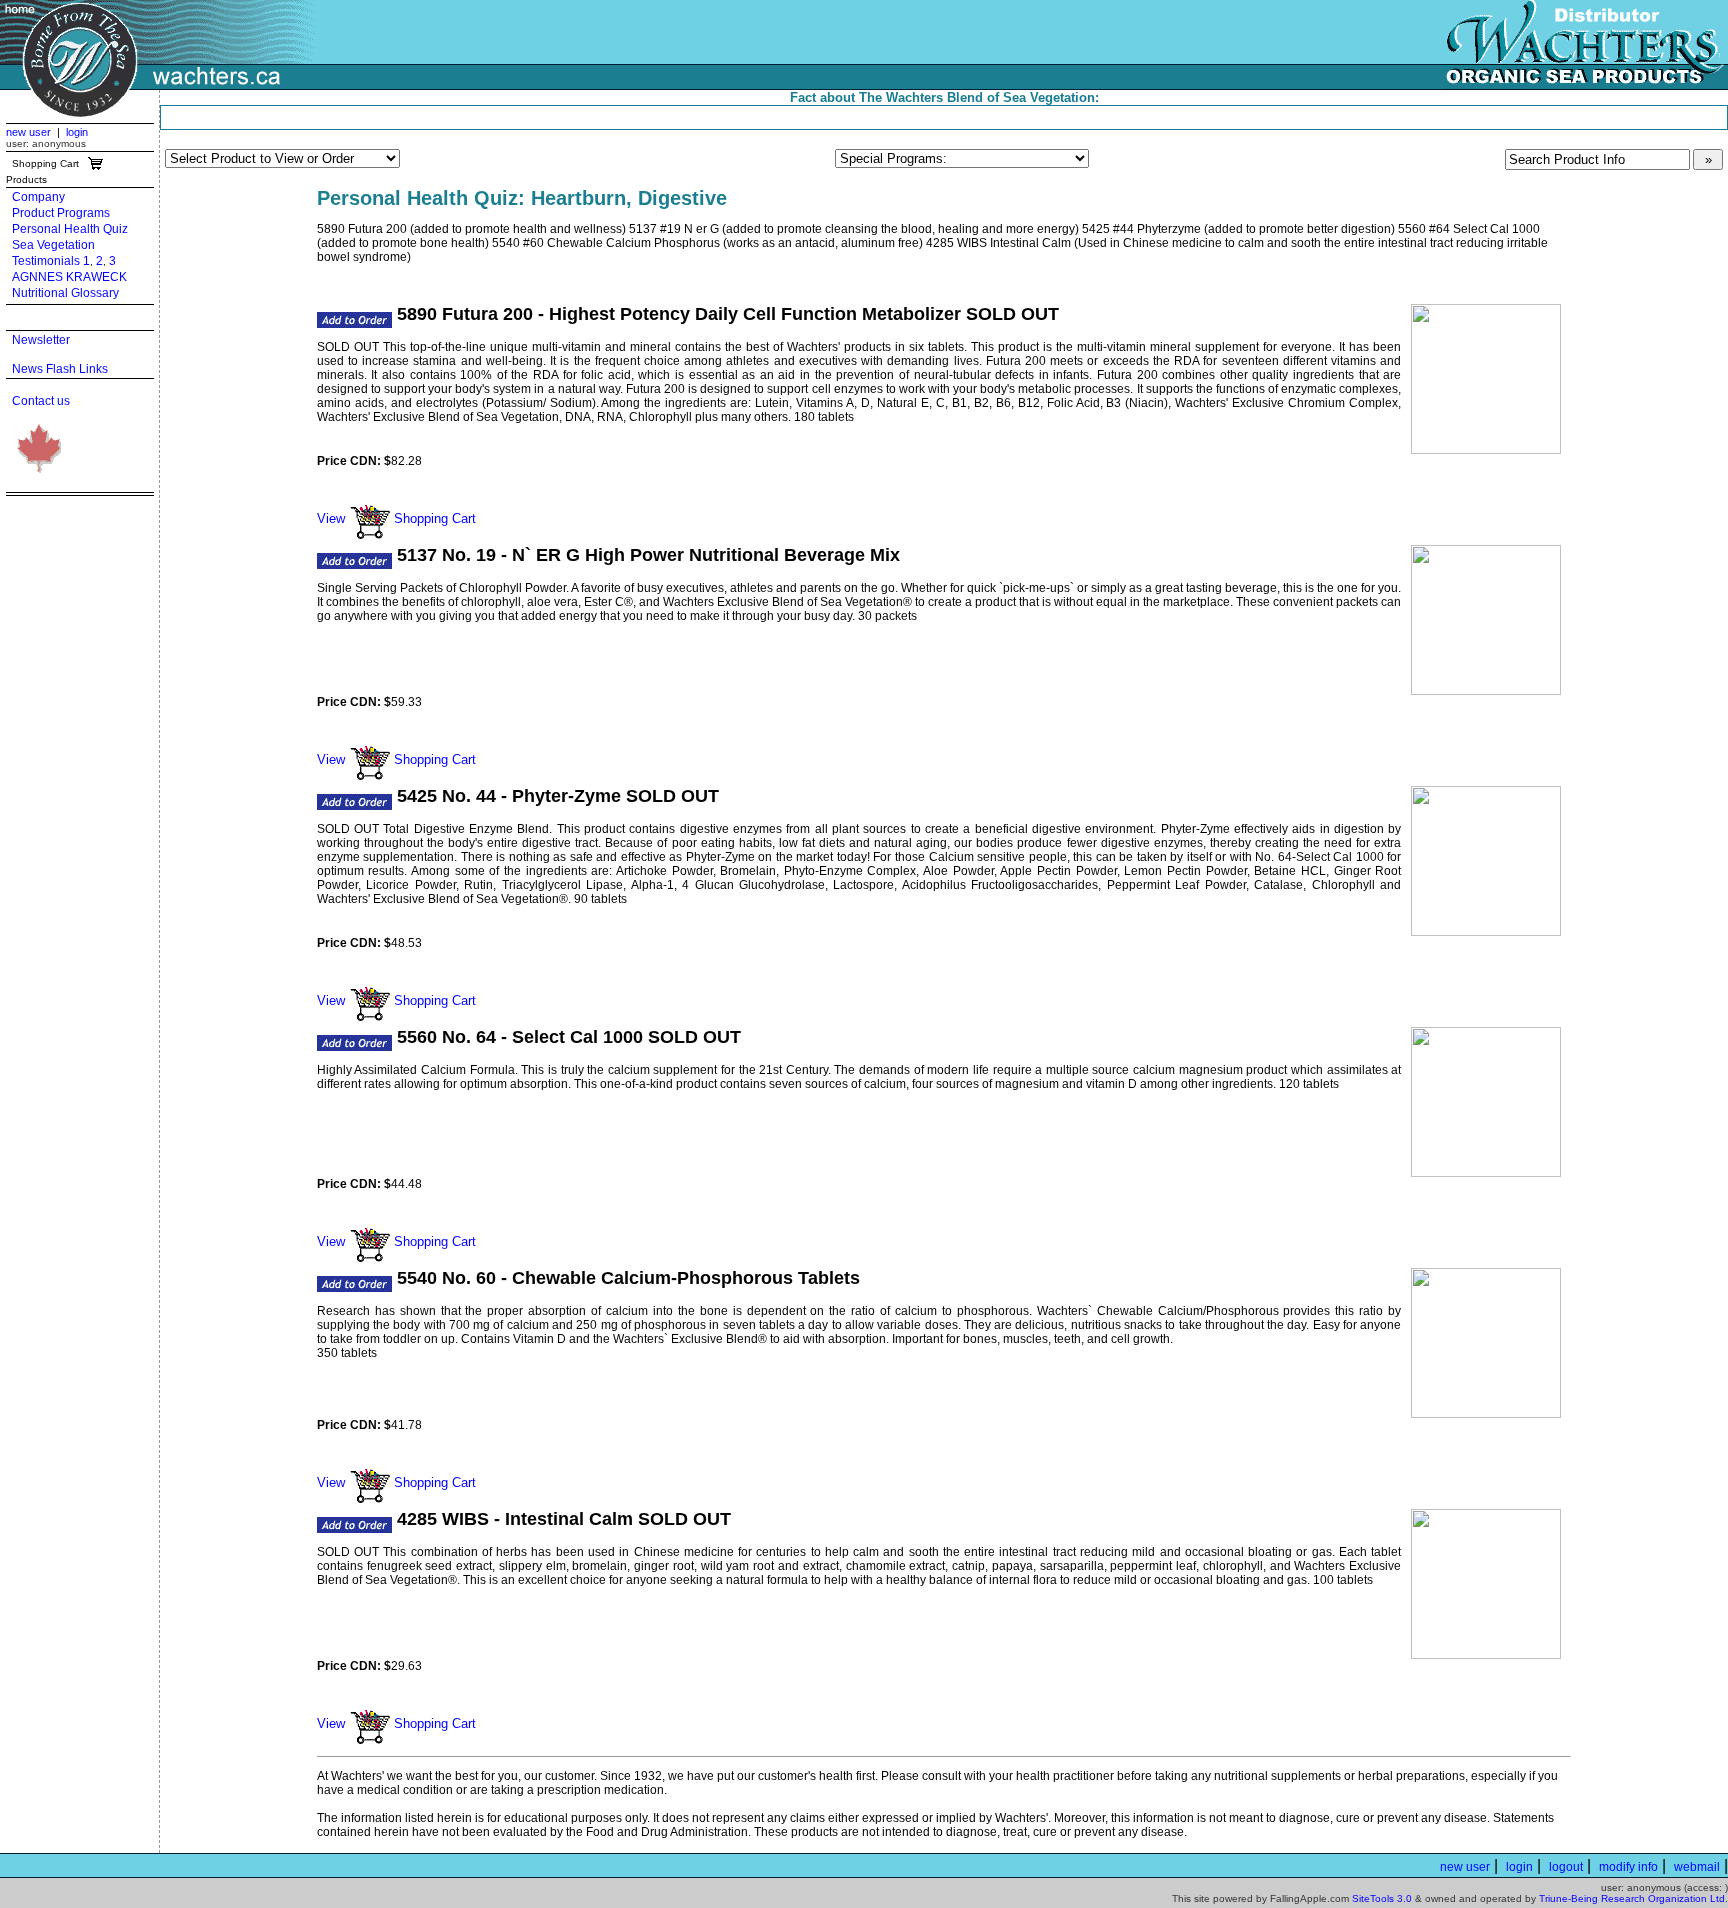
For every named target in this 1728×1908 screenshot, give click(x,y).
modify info (1628, 1867)
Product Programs (61, 213)
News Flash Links (60, 369)
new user (28, 132)
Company (38, 197)
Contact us (41, 401)
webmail (1697, 1867)
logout (1566, 1867)
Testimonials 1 (51, 261)
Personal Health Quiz (70, 229)
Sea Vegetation (53, 245)
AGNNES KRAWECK (69, 277)
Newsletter (41, 340)
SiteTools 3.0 (1382, 1898)
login (77, 132)
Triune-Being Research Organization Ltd (1632, 1898)
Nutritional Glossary (65, 293)
